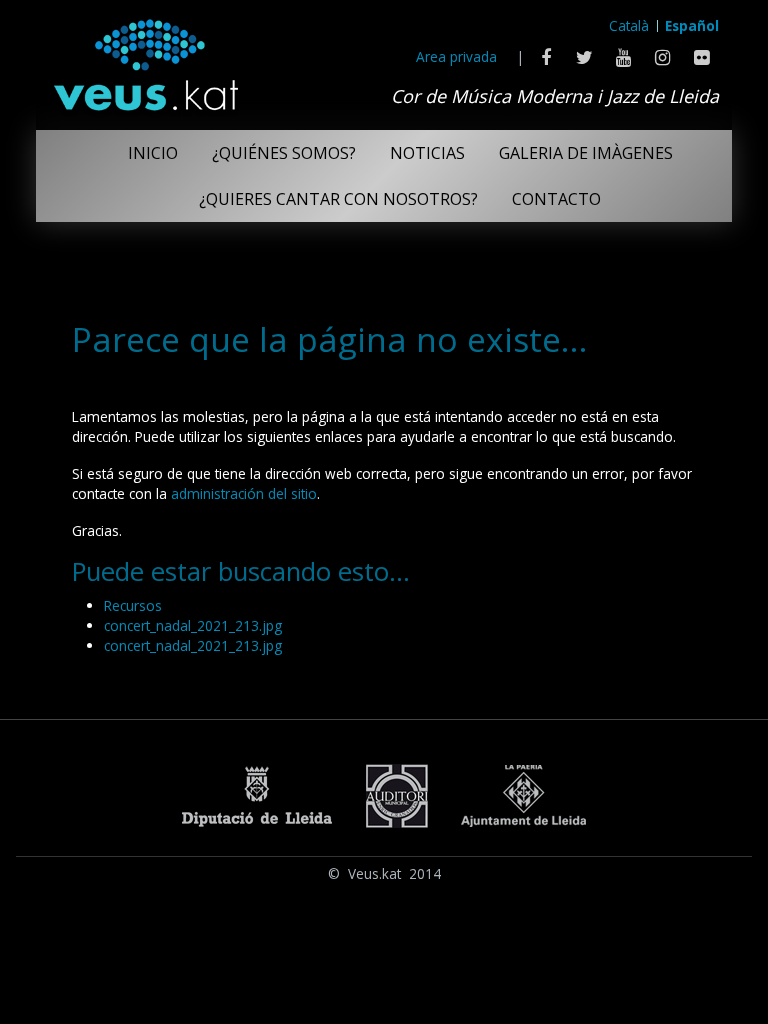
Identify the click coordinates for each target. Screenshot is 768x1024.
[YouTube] (623, 57)
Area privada (456, 56)
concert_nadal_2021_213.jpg (193, 625)
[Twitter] (584, 57)
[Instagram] (662, 57)
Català (629, 25)
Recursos (133, 605)
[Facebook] (545, 57)
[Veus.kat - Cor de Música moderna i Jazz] (145, 60)
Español (692, 25)
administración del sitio (244, 493)
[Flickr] (701, 57)
